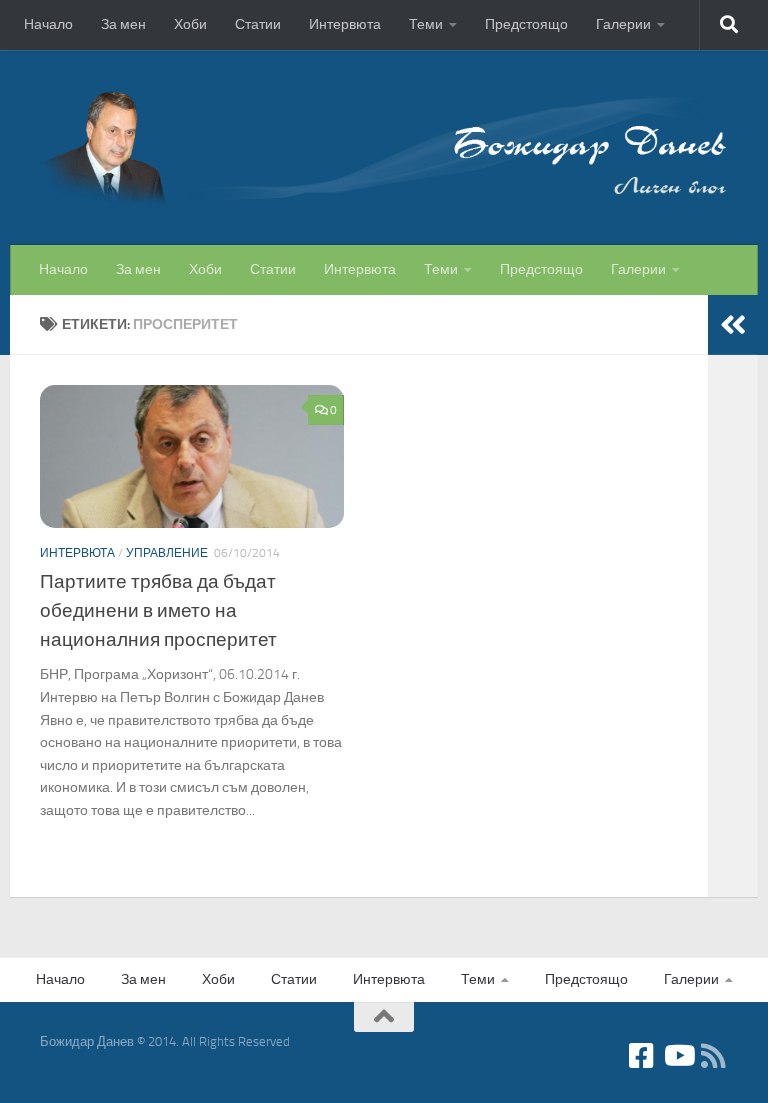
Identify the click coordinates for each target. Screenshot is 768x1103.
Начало (48, 24)
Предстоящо (526, 24)
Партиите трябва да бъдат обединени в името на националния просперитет (158, 610)
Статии (258, 24)
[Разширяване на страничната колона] (733, 325)
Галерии (623, 24)
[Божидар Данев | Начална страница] (384, 147)
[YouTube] (678, 1056)
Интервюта (345, 24)
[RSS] (714, 1056)
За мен (123, 24)
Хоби (190, 24)
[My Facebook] (642, 1056)
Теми (426, 24)
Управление (167, 553)
